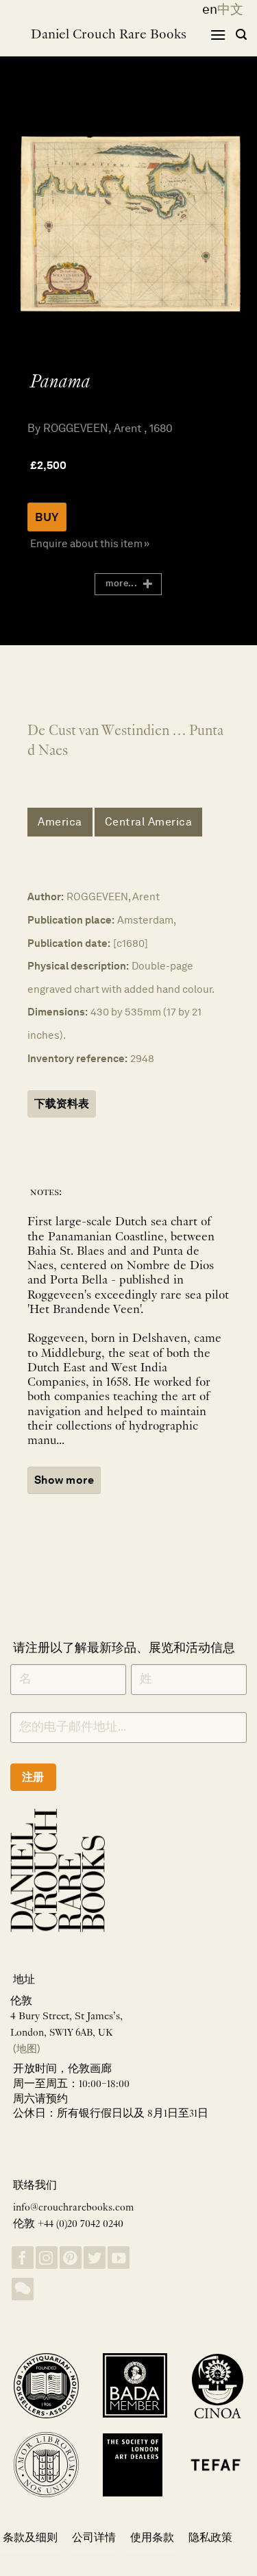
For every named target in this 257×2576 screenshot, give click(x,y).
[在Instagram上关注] (47, 2258)
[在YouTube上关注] (119, 2258)
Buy (47, 517)
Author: (46, 896)
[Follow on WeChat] (23, 2289)
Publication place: (71, 920)
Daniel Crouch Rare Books (109, 35)
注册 (33, 1777)
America (60, 822)
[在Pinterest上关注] (71, 2258)
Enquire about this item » (90, 543)
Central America (149, 822)
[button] (218, 35)
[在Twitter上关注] (95, 2258)
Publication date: (69, 943)
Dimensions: (58, 1012)
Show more (64, 1480)
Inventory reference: (77, 1058)
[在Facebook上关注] (23, 2258)
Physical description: (78, 966)
